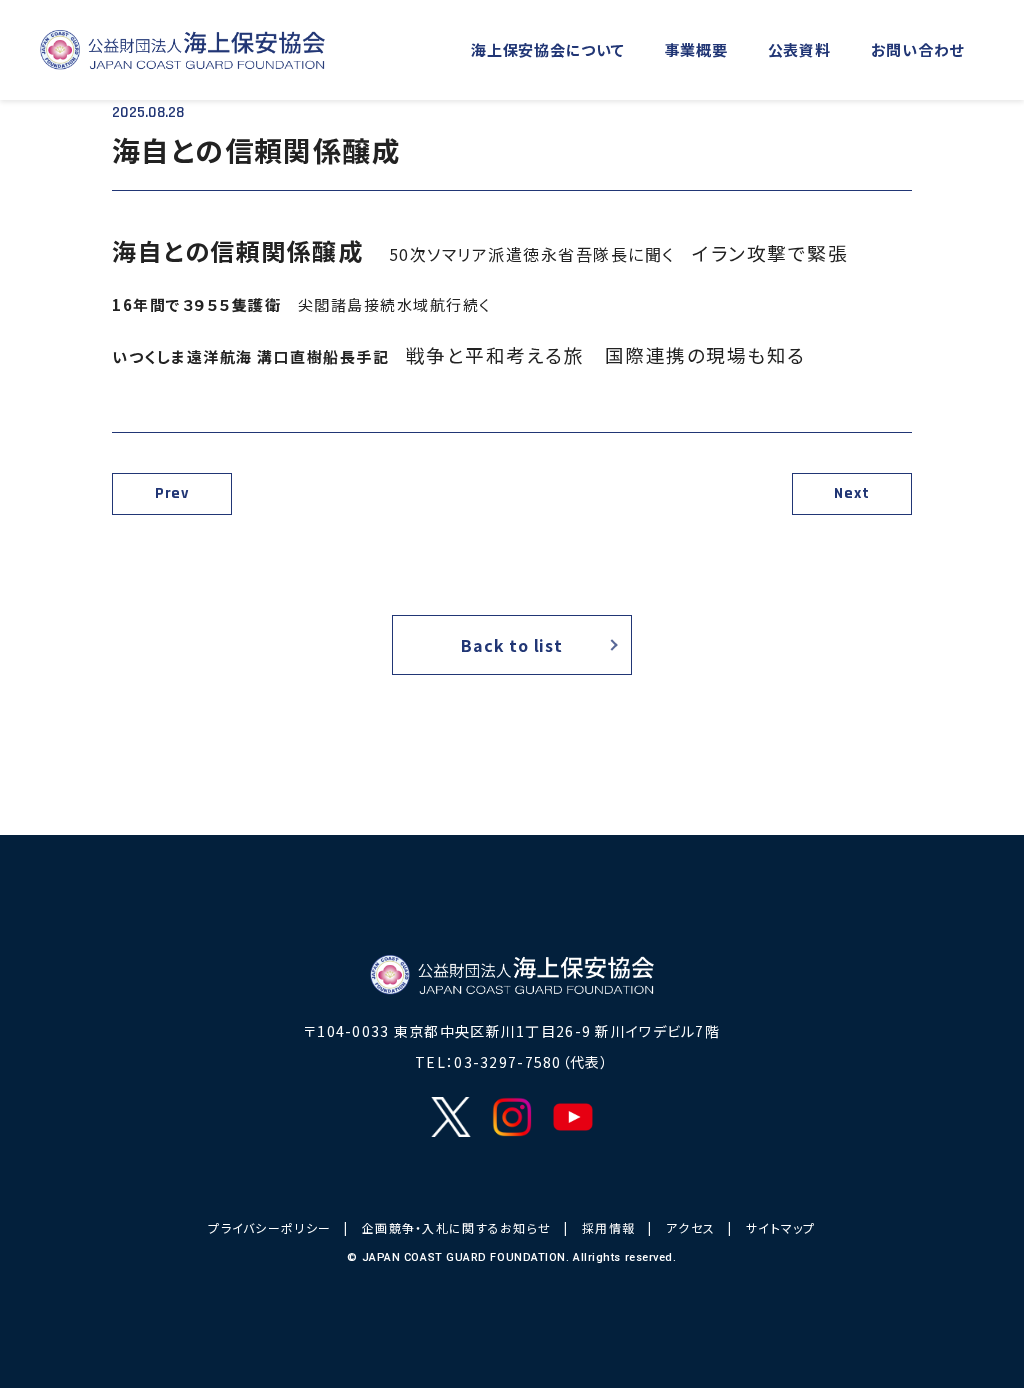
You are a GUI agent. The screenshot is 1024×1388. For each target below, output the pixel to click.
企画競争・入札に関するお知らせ (456, 1227)
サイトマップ (781, 1227)
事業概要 (696, 49)
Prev (172, 493)
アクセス (690, 1227)
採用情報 (608, 1227)
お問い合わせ (918, 49)
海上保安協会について (548, 49)
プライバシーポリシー (269, 1227)
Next (851, 493)
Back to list (512, 645)
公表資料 (799, 49)
